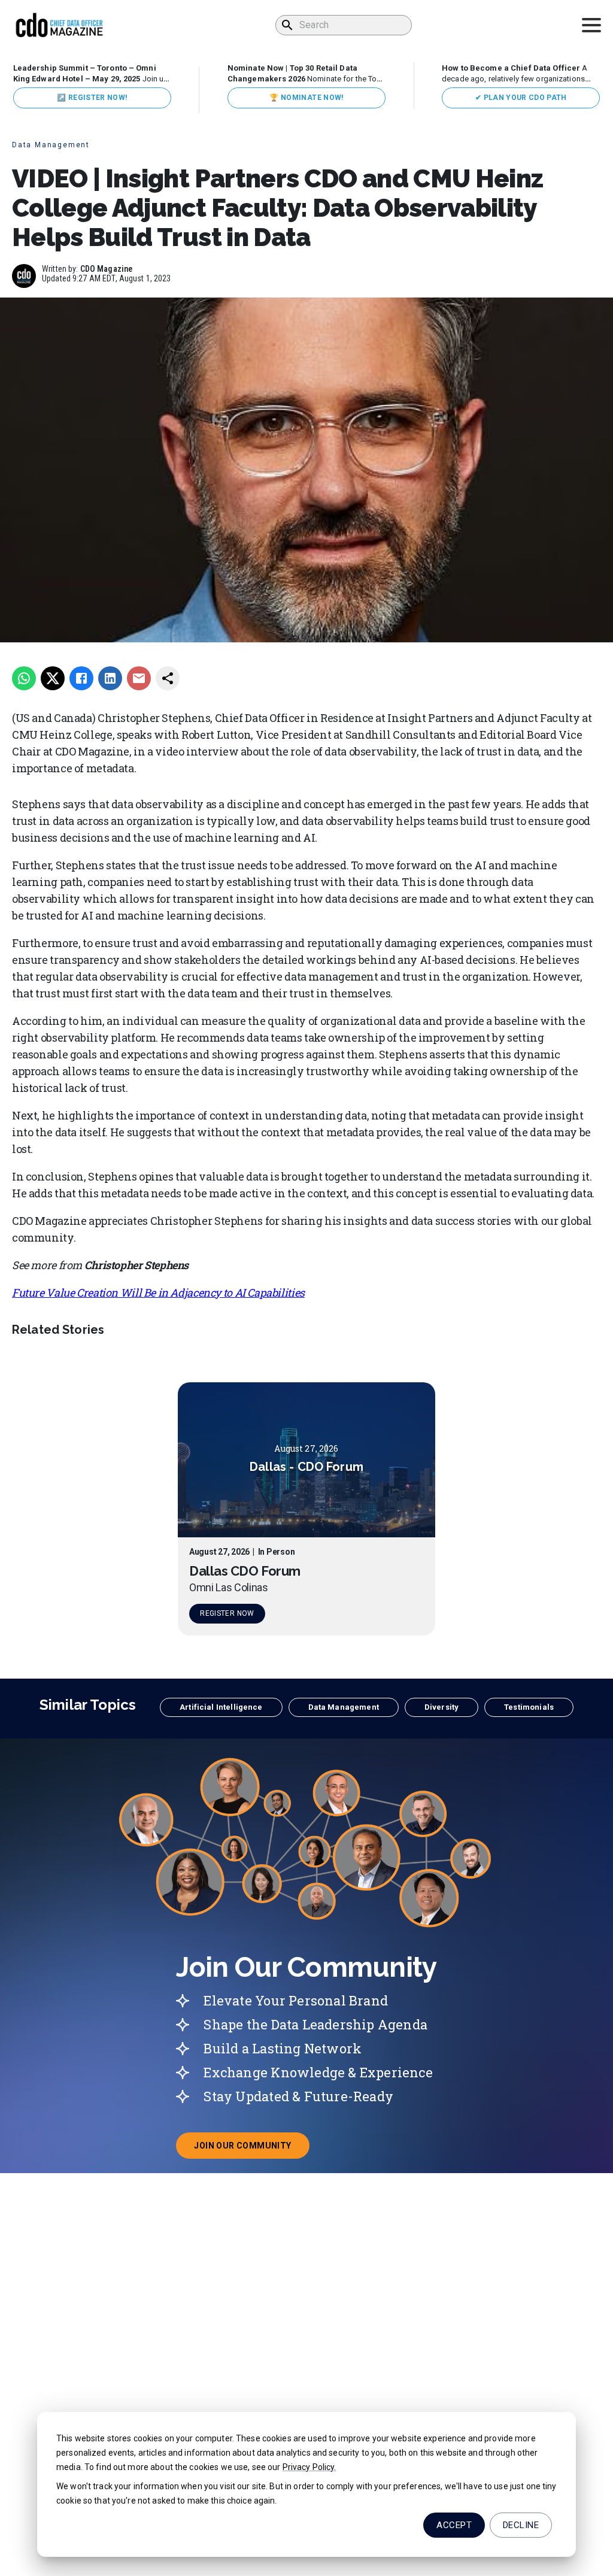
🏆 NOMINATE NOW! (306, 98)
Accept (454, 2525)
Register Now (227, 1613)
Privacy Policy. (309, 2467)
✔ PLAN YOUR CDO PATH (521, 98)
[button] (221, 1707)
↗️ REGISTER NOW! (92, 98)
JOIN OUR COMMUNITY (251, 2149)
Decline (521, 2525)
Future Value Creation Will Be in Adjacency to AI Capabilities (158, 1292)
